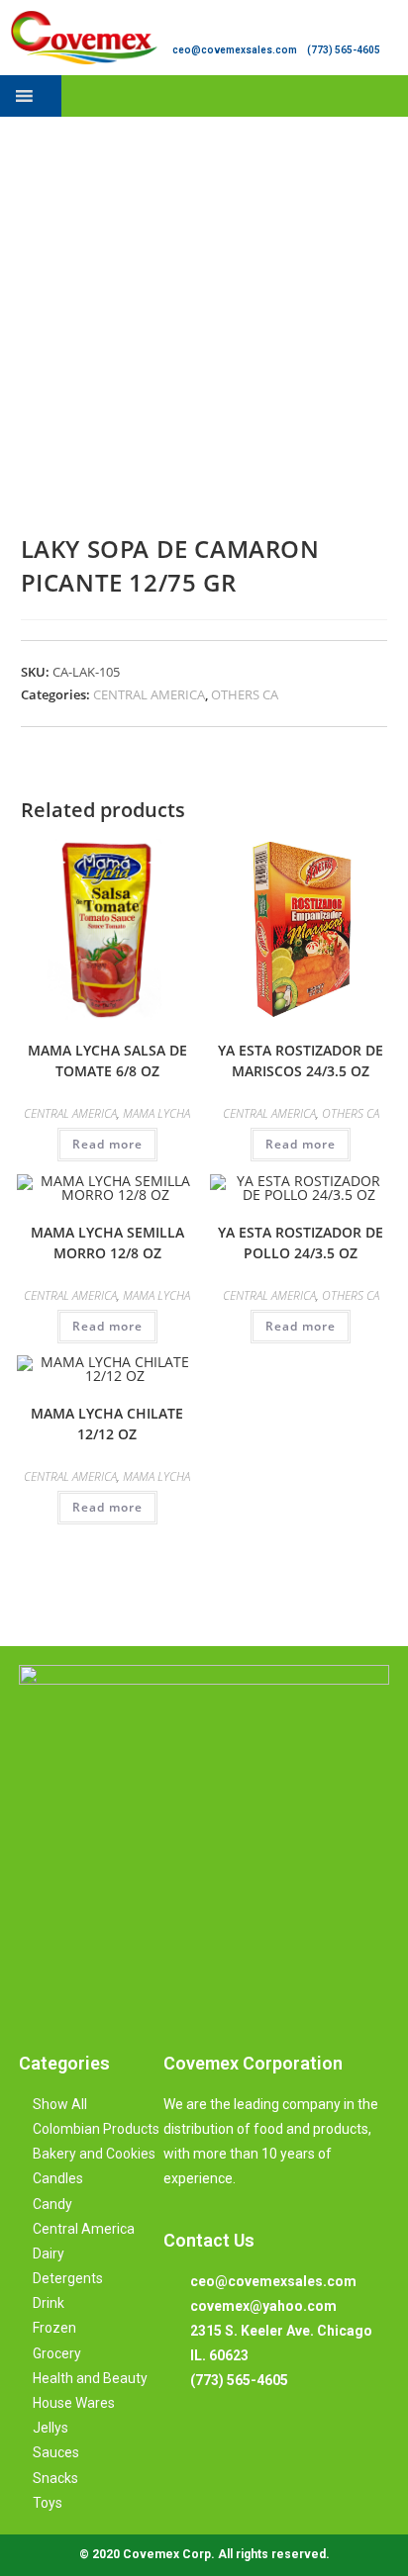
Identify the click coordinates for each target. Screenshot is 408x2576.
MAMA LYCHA (156, 1113)
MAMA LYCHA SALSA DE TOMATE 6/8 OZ (107, 1060)
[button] (391, 95)
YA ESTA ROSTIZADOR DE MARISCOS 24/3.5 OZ (301, 1060)
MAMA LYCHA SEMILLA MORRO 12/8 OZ (107, 1242)
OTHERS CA (245, 694)
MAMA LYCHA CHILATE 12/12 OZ (107, 1424)
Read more (107, 1144)
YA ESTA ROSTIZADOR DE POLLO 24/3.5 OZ (301, 1242)
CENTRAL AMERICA (149, 694)
